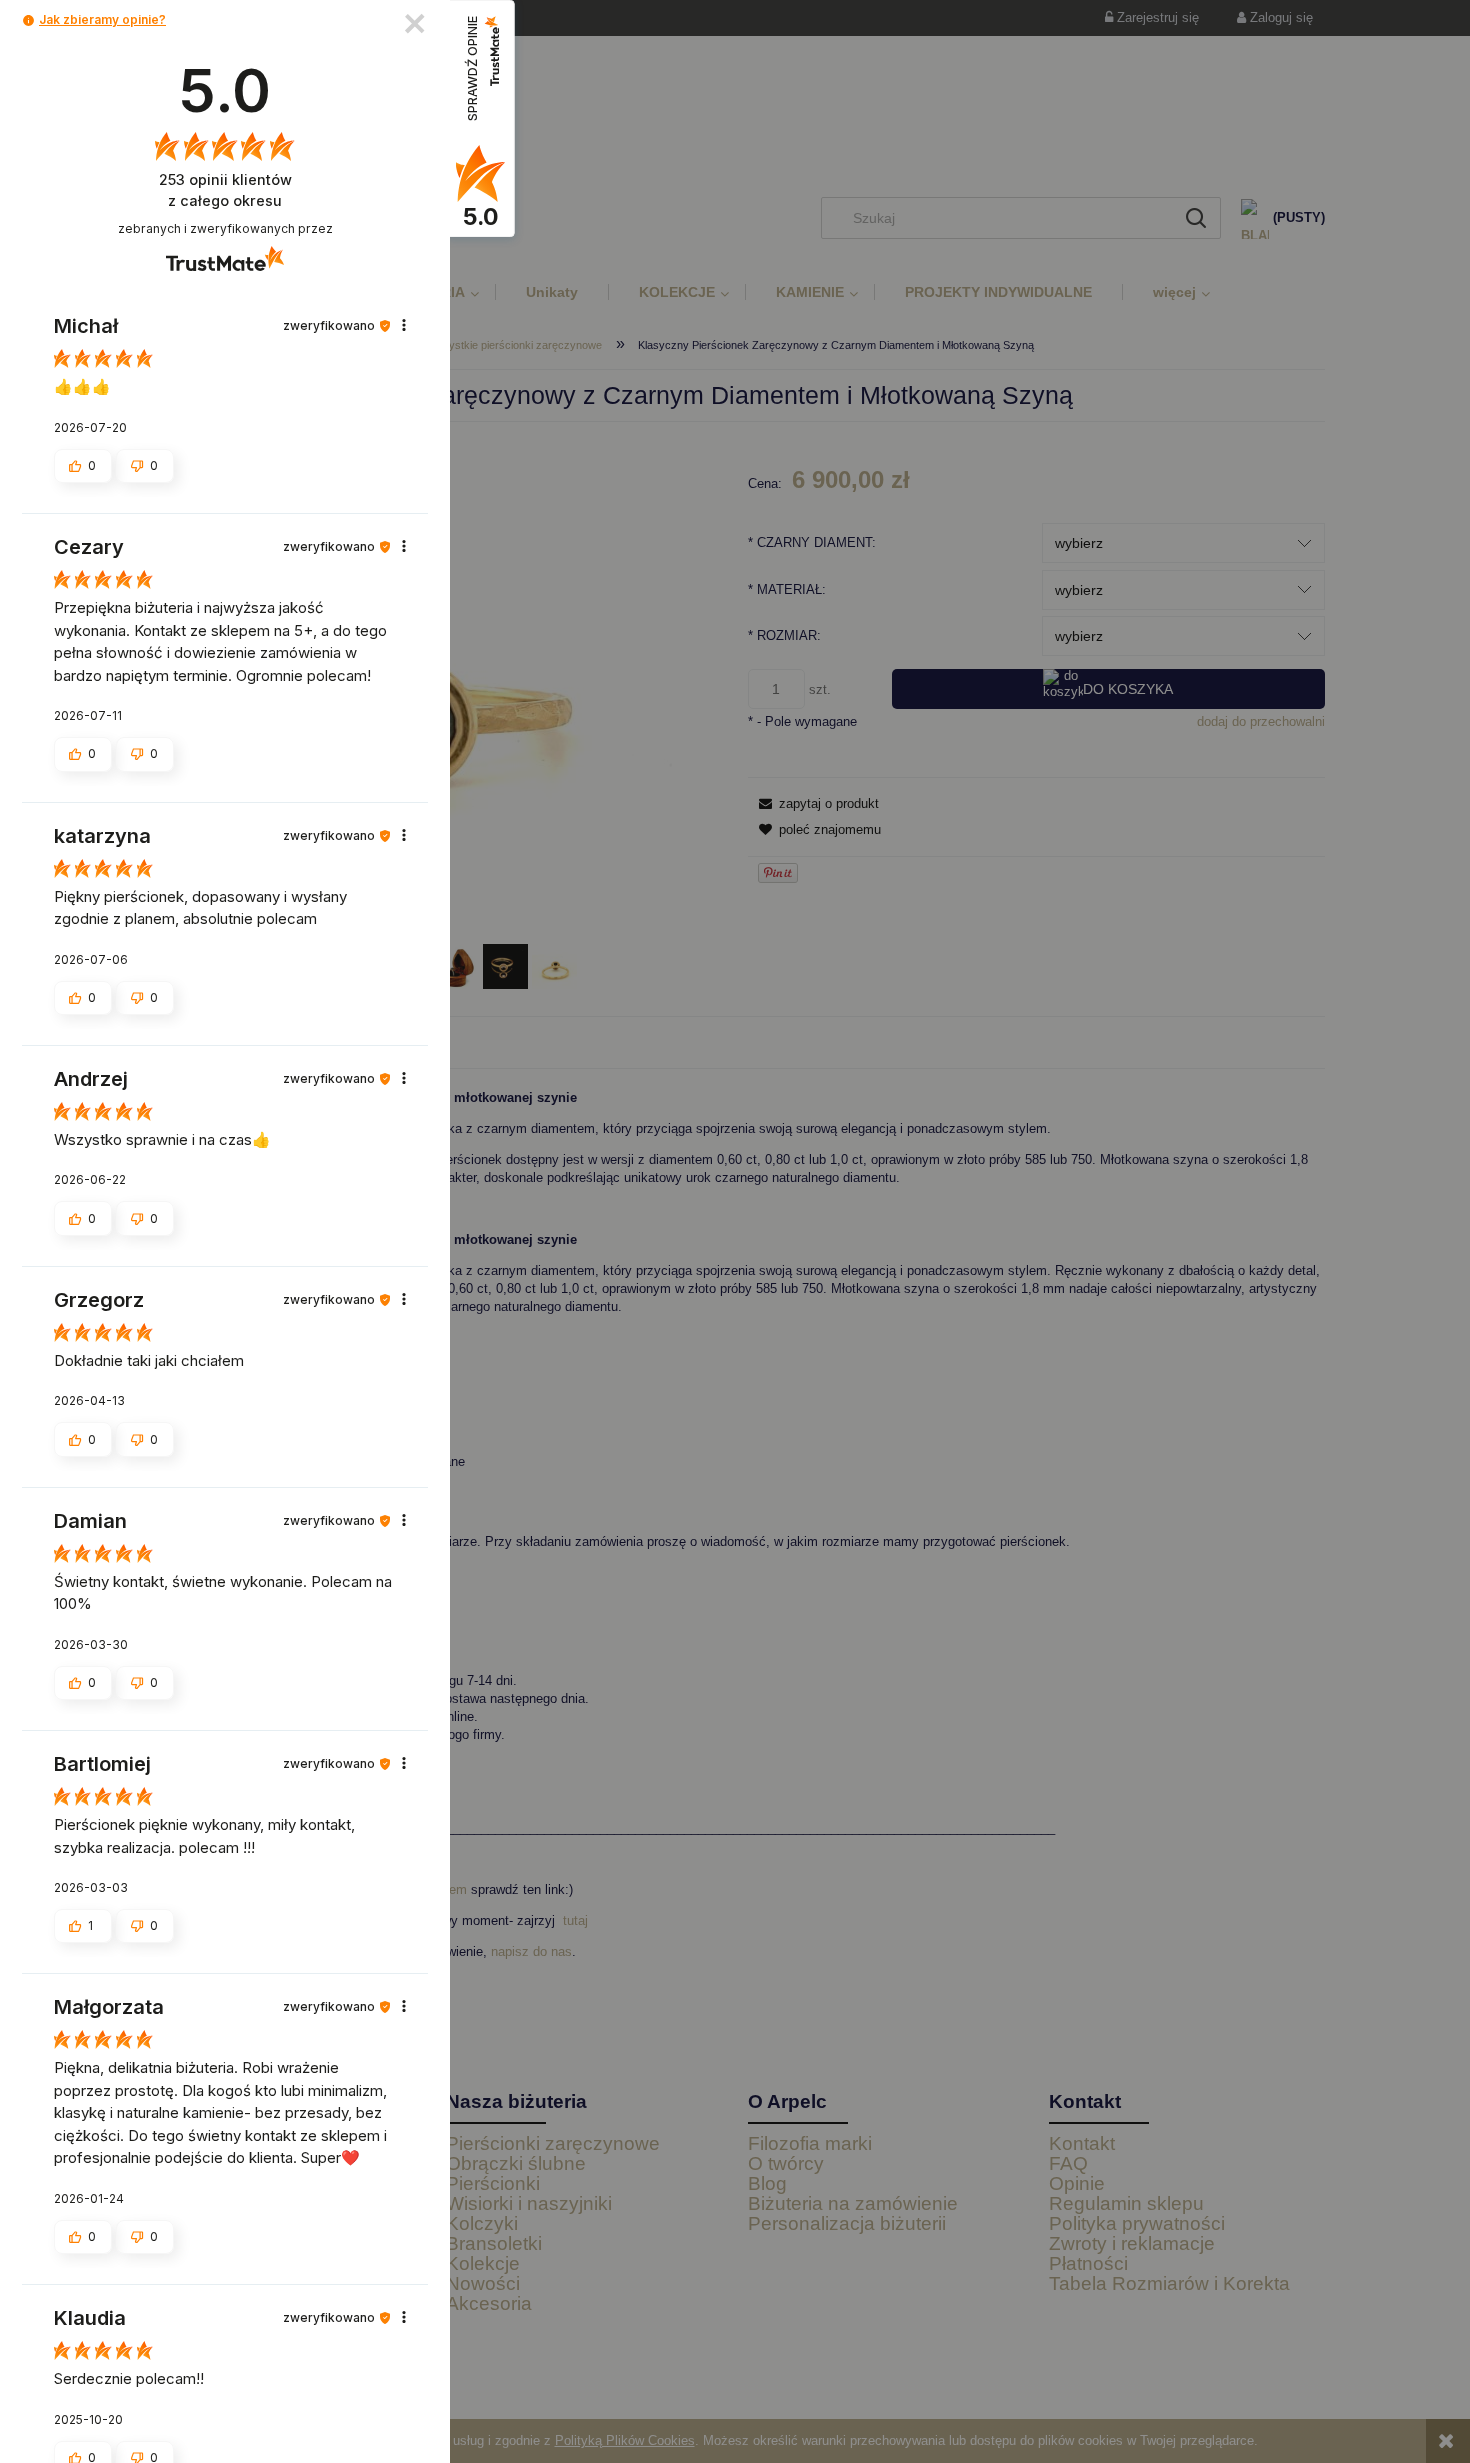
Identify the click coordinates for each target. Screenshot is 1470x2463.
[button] (28, 20)
